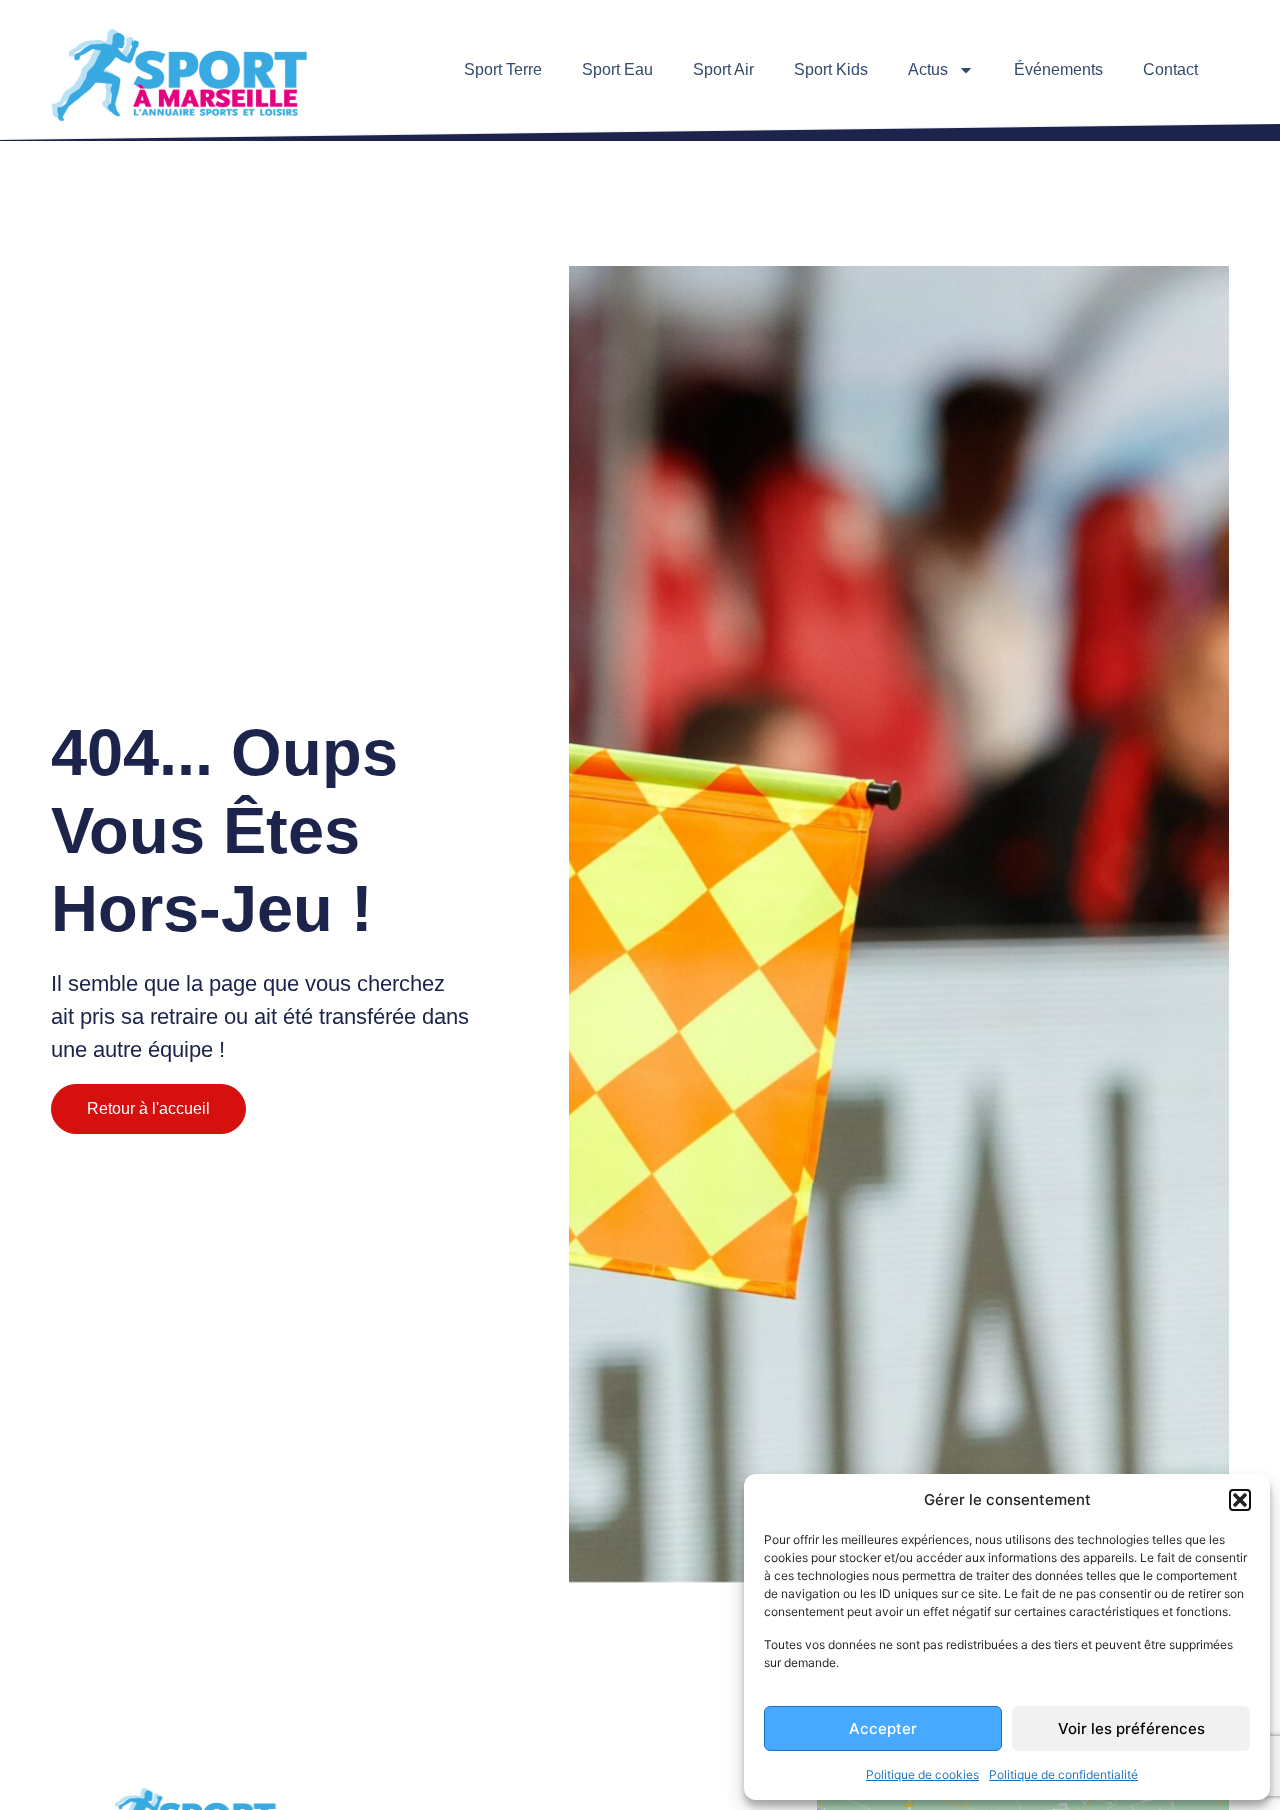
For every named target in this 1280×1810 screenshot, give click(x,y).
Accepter (883, 1728)
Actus (928, 69)
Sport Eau (617, 69)
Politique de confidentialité (1063, 1774)
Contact (1170, 69)
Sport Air (723, 69)
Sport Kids (831, 69)
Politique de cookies (922, 1774)
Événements (1058, 69)
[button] (1240, 1500)
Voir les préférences (1131, 1728)
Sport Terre (503, 69)
